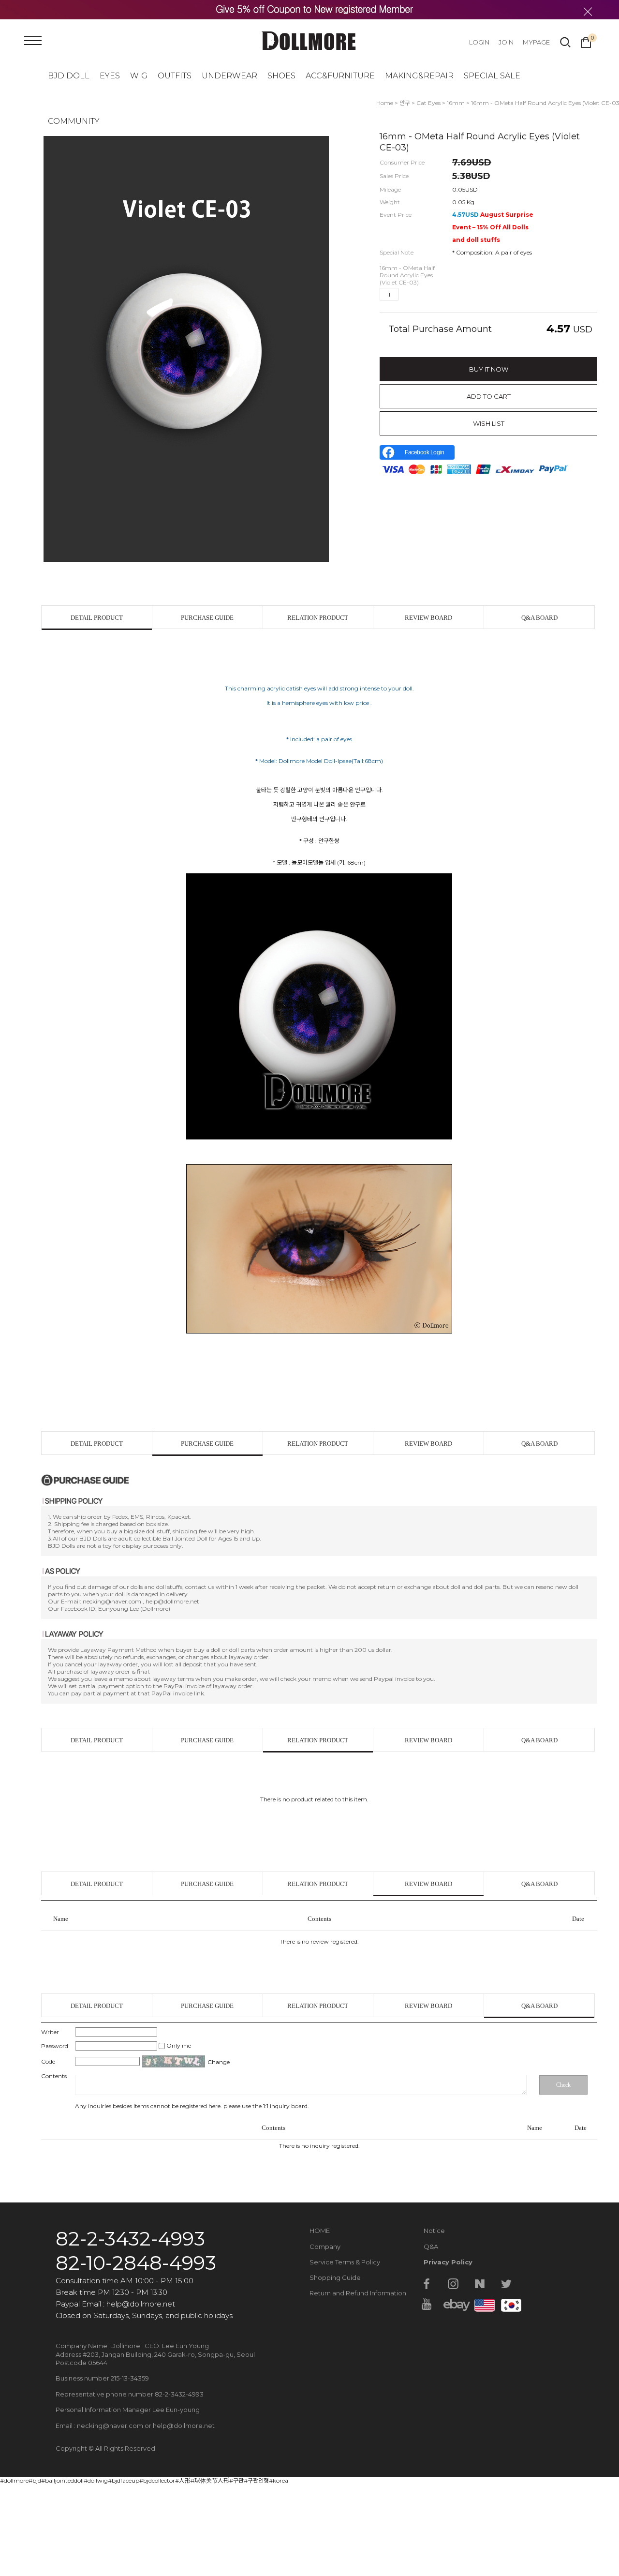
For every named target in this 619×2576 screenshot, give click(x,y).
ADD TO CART (489, 396)
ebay (453, 2304)
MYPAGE (536, 42)
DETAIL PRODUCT (97, 618)
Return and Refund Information (358, 2293)
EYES (110, 76)
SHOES (281, 76)
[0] (586, 41)
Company (325, 2247)
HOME (320, 2231)
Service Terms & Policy (345, 2262)
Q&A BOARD (539, 618)
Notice (434, 2231)
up (408, 294)
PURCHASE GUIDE (207, 618)
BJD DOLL (69, 76)
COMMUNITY (74, 121)
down (423, 294)
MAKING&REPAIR (419, 76)
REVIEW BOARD (428, 618)
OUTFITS (175, 76)
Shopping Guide (335, 2277)
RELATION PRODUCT (318, 618)
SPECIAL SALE (492, 76)
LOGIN (479, 42)
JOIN (506, 42)
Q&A (431, 2247)
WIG (139, 76)
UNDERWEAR (229, 76)
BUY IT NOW (489, 369)
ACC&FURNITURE (340, 76)
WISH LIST (489, 423)
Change (219, 2062)
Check (563, 2085)
